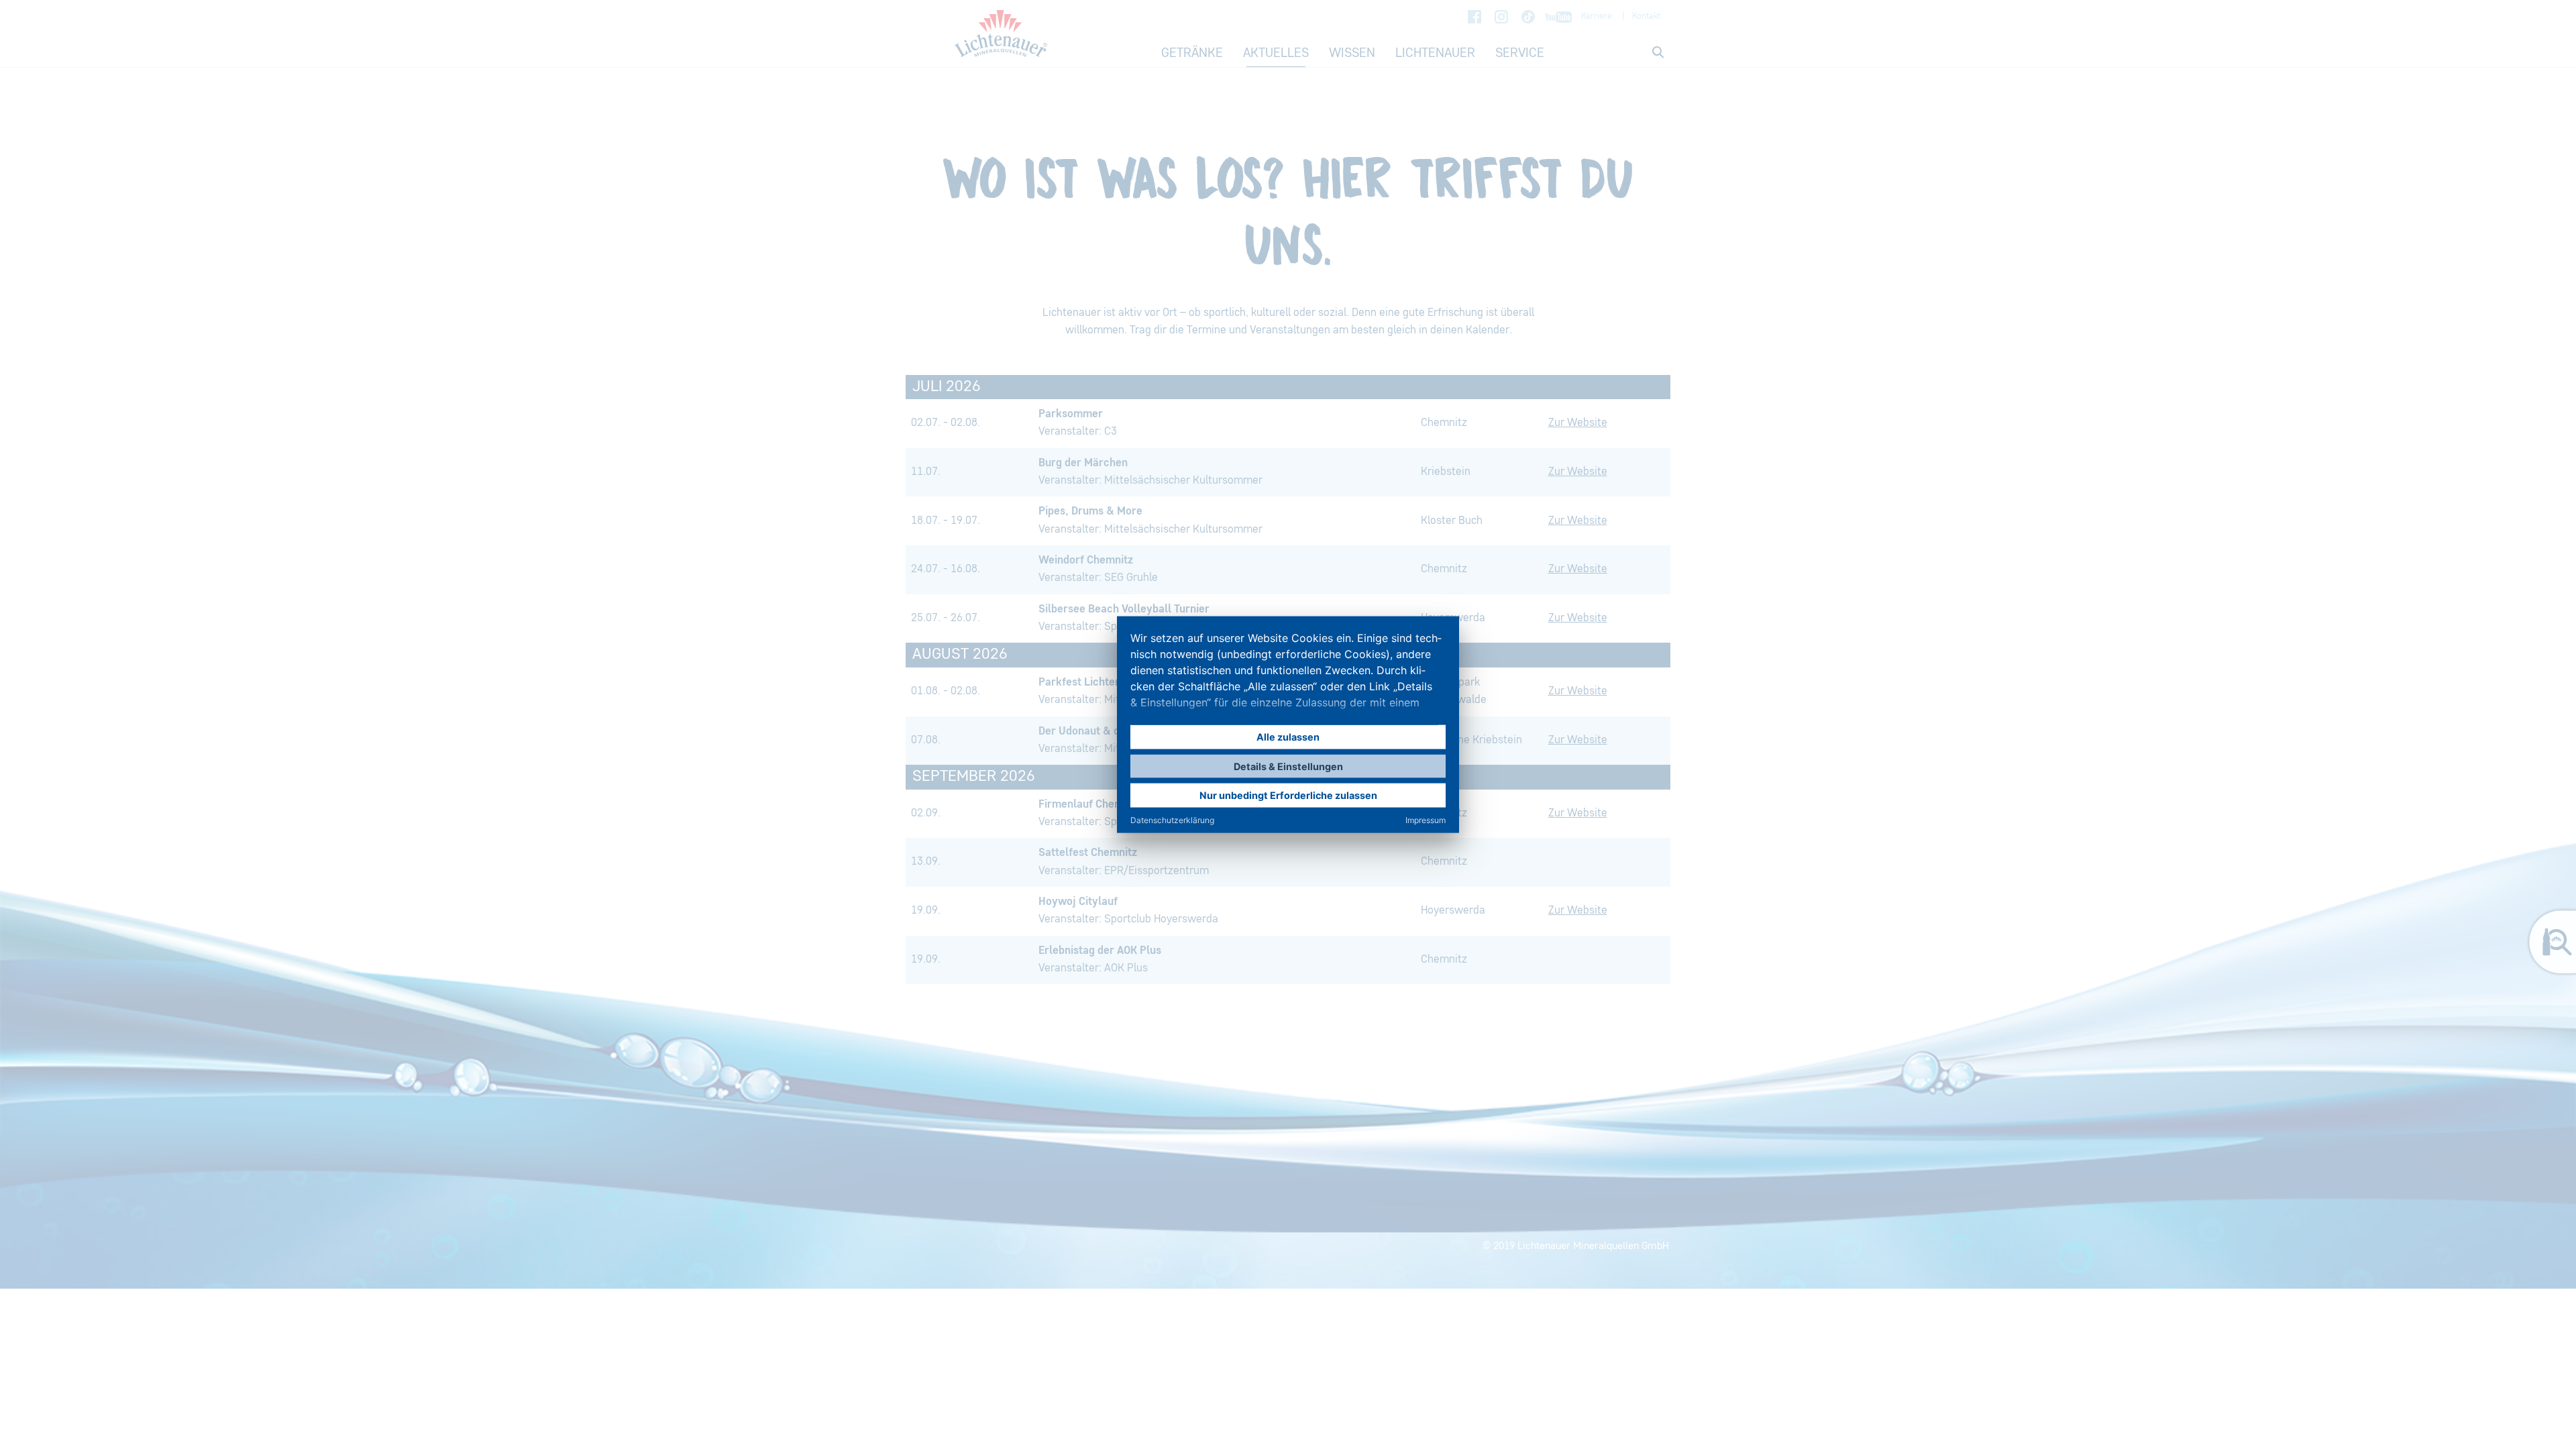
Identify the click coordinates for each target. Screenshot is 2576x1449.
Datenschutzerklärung (1172, 819)
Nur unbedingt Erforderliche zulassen (1288, 795)
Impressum (1426, 819)
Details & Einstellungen (1288, 766)
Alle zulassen (1288, 737)
